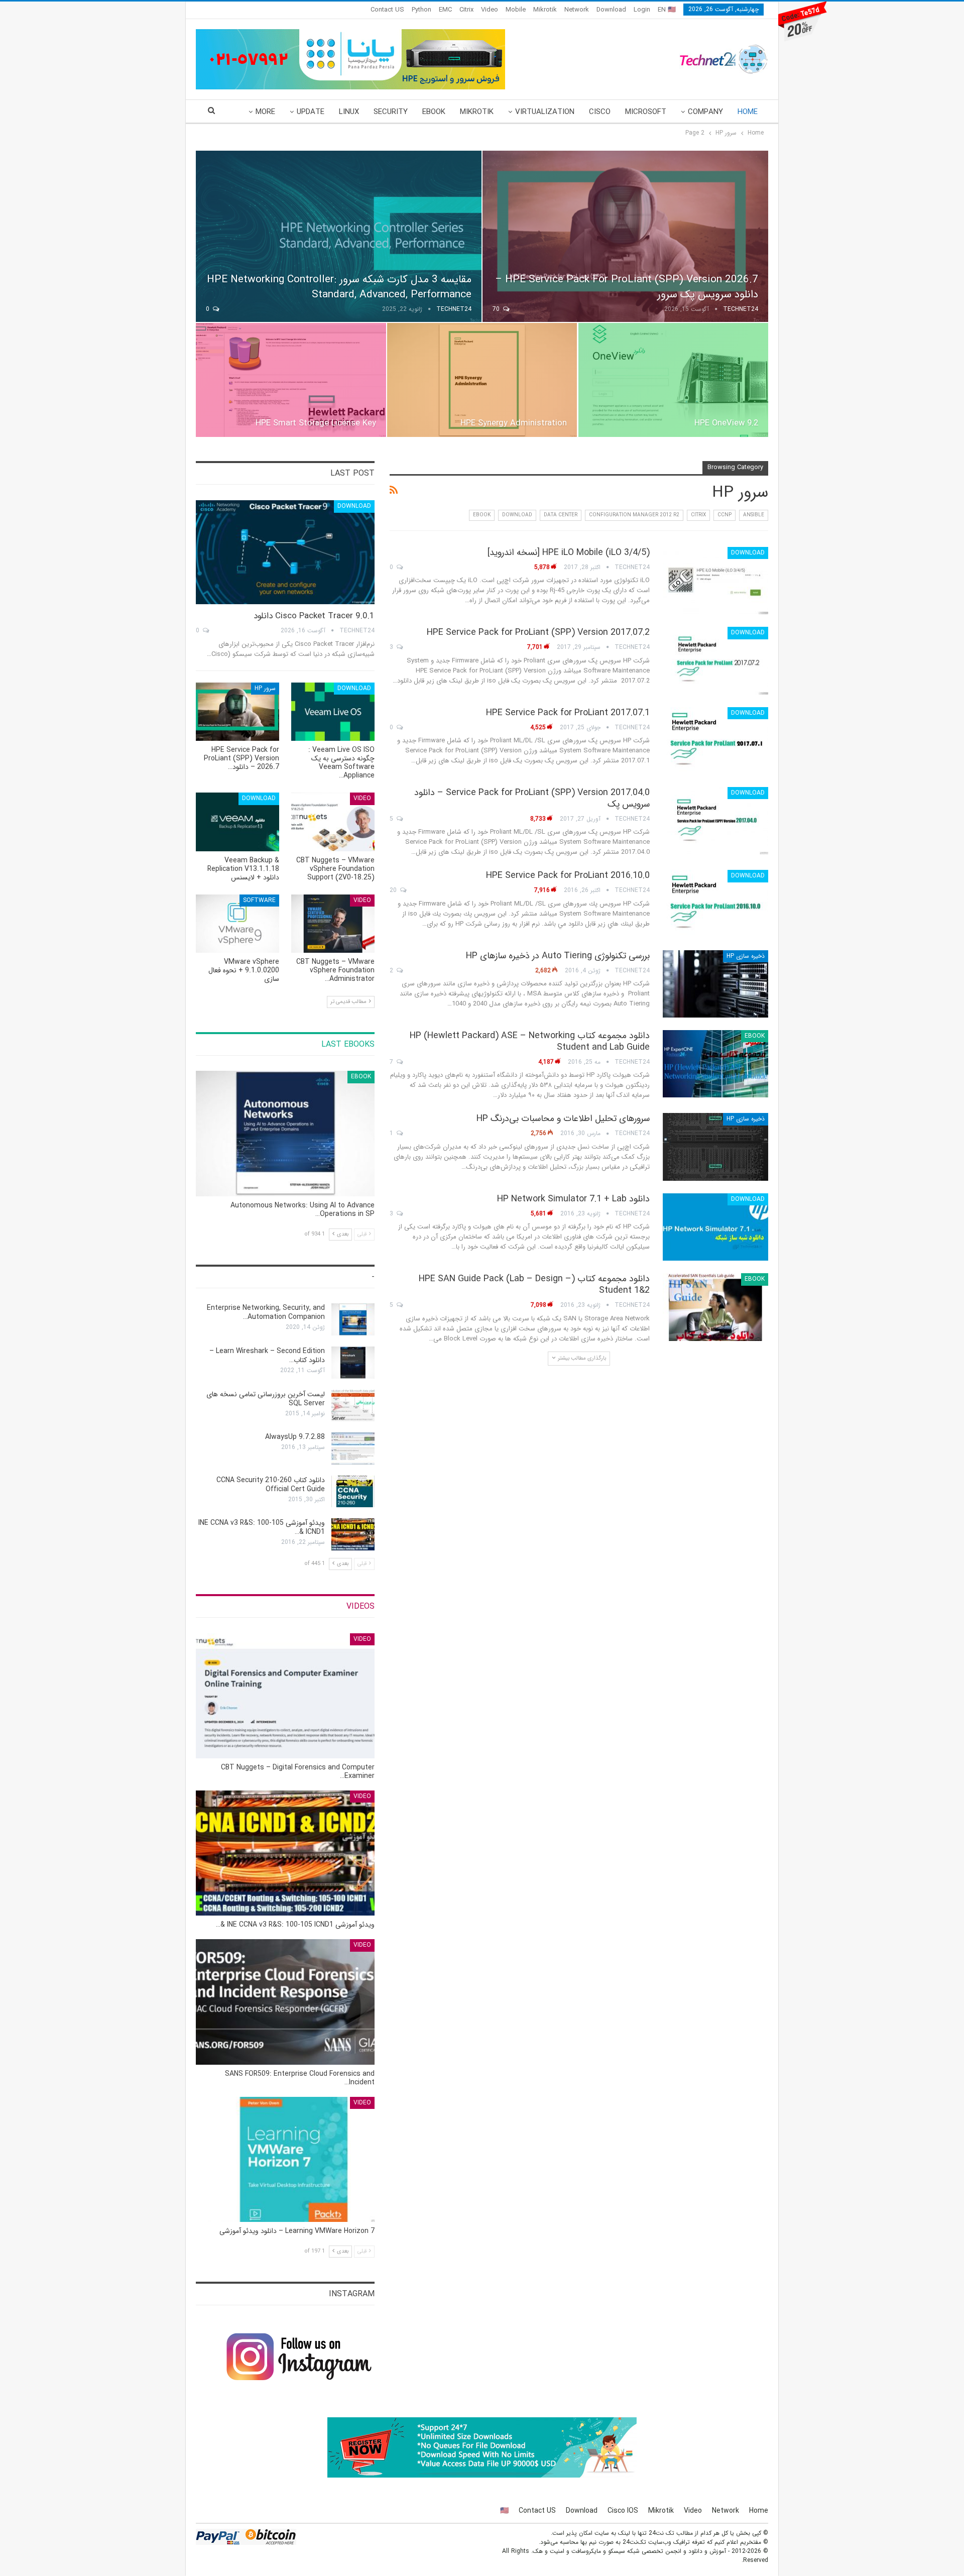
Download (611, 10)
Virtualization (545, 112)
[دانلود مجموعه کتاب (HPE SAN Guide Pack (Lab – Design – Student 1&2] (715, 1307)
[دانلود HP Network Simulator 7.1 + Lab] (715, 1227)
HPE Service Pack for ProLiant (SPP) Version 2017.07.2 (538, 632)
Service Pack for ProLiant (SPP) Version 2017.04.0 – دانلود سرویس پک (532, 798)
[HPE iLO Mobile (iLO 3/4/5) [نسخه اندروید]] (715, 581)
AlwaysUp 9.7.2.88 (295, 1437)
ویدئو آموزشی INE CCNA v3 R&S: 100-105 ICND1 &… (262, 1527)
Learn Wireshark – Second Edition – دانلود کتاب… (267, 1356)
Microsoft (646, 112)
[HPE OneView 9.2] (673, 380)
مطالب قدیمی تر (349, 1002)
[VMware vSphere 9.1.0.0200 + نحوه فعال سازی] (237, 924)
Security (391, 112)
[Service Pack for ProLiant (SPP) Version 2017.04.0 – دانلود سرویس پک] (715, 821)
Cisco (600, 112)
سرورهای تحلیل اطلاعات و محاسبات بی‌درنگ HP (563, 1118)
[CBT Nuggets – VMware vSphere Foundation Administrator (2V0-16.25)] (333, 924)
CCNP (725, 515)
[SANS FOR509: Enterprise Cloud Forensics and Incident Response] (285, 2002)
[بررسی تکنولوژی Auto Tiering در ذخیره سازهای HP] (715, 984)
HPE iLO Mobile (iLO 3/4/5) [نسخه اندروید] (569, 552)
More (265, 112)
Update (311, 112)
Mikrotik (545, 10)
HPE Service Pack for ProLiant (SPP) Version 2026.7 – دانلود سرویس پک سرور (627, 287)
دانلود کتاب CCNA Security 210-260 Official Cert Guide (271, 1485)
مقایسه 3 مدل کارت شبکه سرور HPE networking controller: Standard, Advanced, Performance (339, 287)
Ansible (754, 515)
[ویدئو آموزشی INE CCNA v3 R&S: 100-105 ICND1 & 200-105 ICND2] (353, 1534)
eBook (434, 112)
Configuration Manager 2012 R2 (634, 515)
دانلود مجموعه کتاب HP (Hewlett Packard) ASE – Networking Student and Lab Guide (530, 1041)
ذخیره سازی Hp (746, 956)
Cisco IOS (623, 2511)
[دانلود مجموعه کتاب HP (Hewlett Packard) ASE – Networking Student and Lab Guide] (715, 1064)
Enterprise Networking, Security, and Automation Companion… (266, 1312)
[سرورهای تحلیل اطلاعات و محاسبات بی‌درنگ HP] (715, 1147)
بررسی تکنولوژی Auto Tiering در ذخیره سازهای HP (558, 956)
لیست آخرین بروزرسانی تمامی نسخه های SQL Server (266, 1399)
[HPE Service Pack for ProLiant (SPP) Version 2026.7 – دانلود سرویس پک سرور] (625, 236)
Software (259, 900)
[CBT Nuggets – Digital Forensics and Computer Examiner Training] (285, 1696)
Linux (349, 112)
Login (642, 10)
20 (394, 890)
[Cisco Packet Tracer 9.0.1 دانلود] (285, 552)
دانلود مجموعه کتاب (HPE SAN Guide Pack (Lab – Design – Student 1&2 (534, 1284)
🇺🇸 (504, 2511)
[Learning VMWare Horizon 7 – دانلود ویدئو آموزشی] (285, 2159)
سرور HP (265, 688)
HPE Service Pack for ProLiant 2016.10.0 (568, 875)
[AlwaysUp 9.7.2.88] (353, 1448)
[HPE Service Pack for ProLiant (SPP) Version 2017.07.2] (715, 660)
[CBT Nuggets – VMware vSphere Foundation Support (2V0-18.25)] (333, 822)
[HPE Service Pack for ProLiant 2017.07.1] (715, 741)
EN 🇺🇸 (667, 10)
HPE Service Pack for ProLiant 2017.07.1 (568, 713)
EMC (445, 10)
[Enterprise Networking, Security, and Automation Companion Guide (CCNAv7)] (353, 1319)
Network (577, 10)
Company (705, 112)
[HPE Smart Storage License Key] (291, 380)
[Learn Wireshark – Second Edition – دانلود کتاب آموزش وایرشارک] (353, 1363)
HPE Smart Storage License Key (316, 423)
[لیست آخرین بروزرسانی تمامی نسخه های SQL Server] (353, 1406)
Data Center (561, 515)
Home (748, 112)
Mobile (516, 10)
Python (421, 10)
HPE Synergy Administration (514, 423)
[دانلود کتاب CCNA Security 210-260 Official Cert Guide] (353, 1492)
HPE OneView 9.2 (726, 423)
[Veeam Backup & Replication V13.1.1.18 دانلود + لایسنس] (237, 822)
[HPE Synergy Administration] (482, 380)
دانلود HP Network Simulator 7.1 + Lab (573, 1199)
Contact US (387, 10)
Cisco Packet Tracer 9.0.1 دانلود (314, 616)
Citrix (466, 10)
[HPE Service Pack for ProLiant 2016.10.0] (715, 904)
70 (497, 309)
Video (490, 10)
